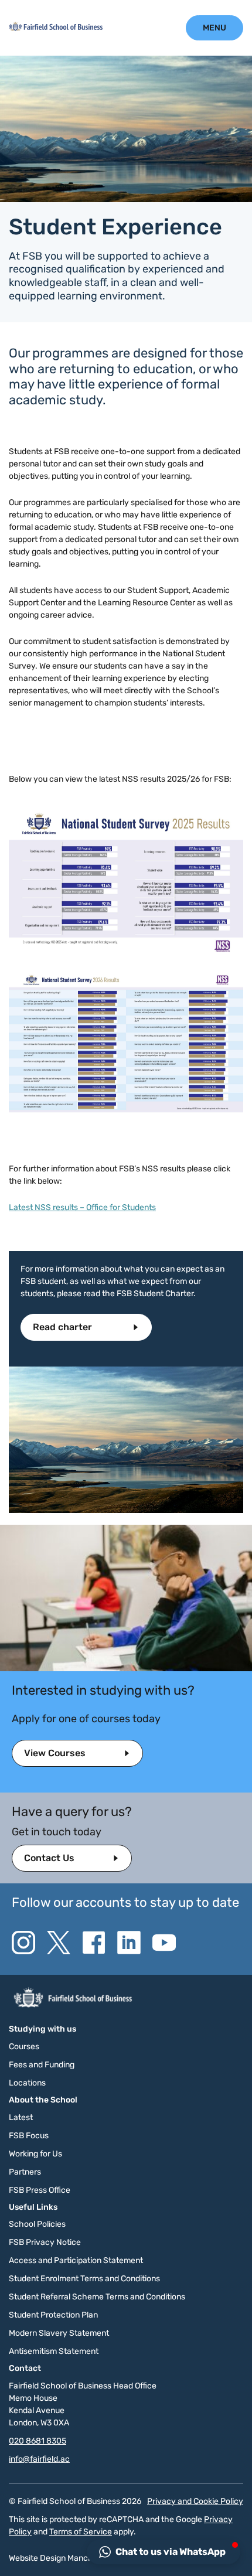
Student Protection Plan (53, 2315)
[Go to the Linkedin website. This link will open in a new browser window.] (129, 1943)
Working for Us (35, 2154)
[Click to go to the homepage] (56, 28)
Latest (21, 2117)
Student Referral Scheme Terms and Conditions (97, 2297)
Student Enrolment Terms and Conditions (84, 2279)
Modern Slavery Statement (59, 2333)
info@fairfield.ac (39, 2459)
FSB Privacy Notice (45, 2242)
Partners (25, 2172)
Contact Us (49, 1858)
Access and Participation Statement (76, 2260)
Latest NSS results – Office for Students (82, 1207)
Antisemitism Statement (54, 2351)
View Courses (55, 1753)
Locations (27, 2083)
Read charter (64, 1327)
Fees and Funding (42, 2065)
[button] (164, 2552)
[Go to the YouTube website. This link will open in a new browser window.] (164, 1943)
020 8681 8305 (38, 2441)
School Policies (37, 2224)
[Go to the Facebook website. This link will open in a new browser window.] (94, 1943)
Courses (24, 2047)
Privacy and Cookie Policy (195, 2501)
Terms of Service (81, 2532)
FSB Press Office (40, 2190)
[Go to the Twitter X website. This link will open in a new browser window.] (59, 1943)
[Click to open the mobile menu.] (214, 28)
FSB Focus (29, 2136)
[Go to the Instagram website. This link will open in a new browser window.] (23, 1943)
